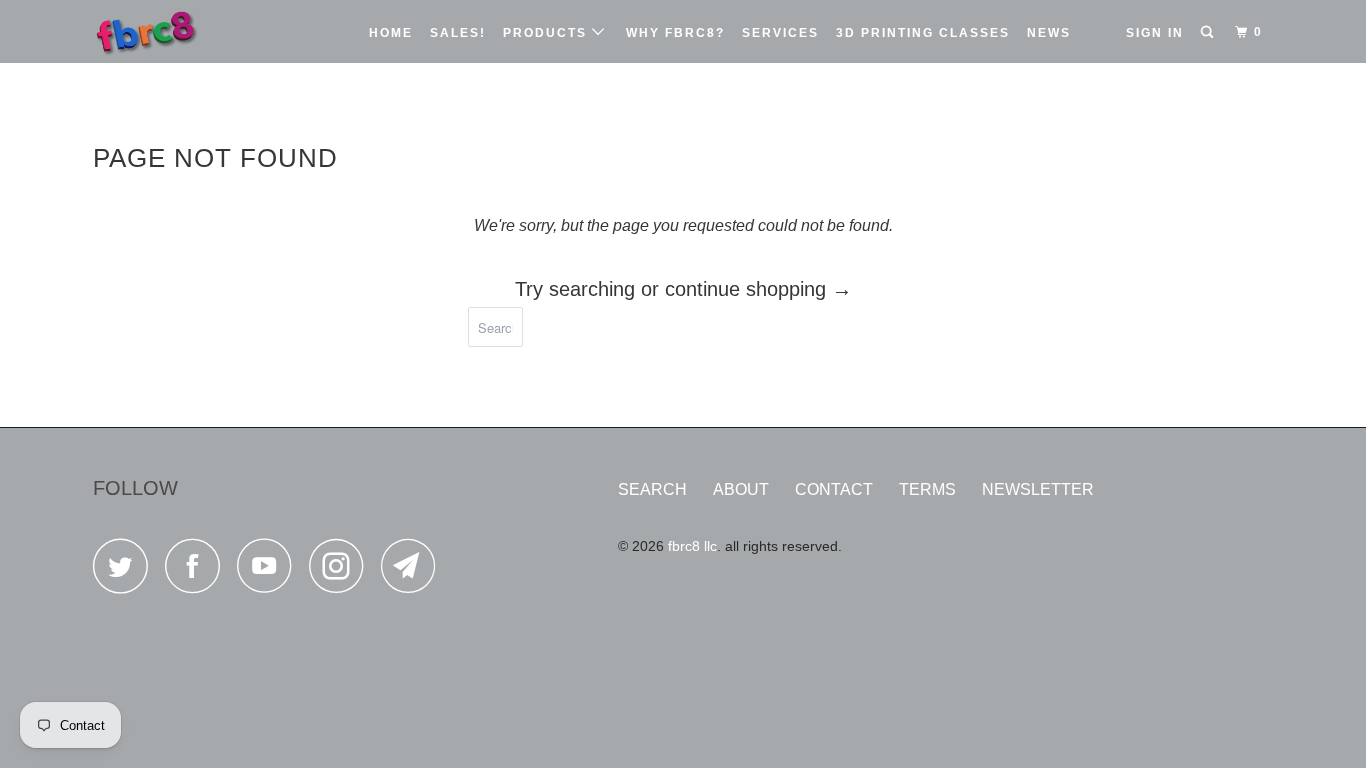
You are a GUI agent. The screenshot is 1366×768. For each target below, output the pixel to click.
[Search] (1209, 32)
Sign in (1155, 33)
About (741, 489)
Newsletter (1038, 489)
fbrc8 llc (692, 546)
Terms (927, 489)
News (1049, 33)
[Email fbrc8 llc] (414, 571)
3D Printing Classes (923, 33)
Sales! (458, 33)
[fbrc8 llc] (195, 31)
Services (780, 33)
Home (391, 33)
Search (652, 489)
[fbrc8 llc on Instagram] (342, 571)
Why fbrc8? (675, 33)
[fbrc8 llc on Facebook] (198, 571)
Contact (834, 489)
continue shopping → (758, 289)
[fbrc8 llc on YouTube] (270, 571)
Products (547, 33)
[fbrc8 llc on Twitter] (126, 571)
